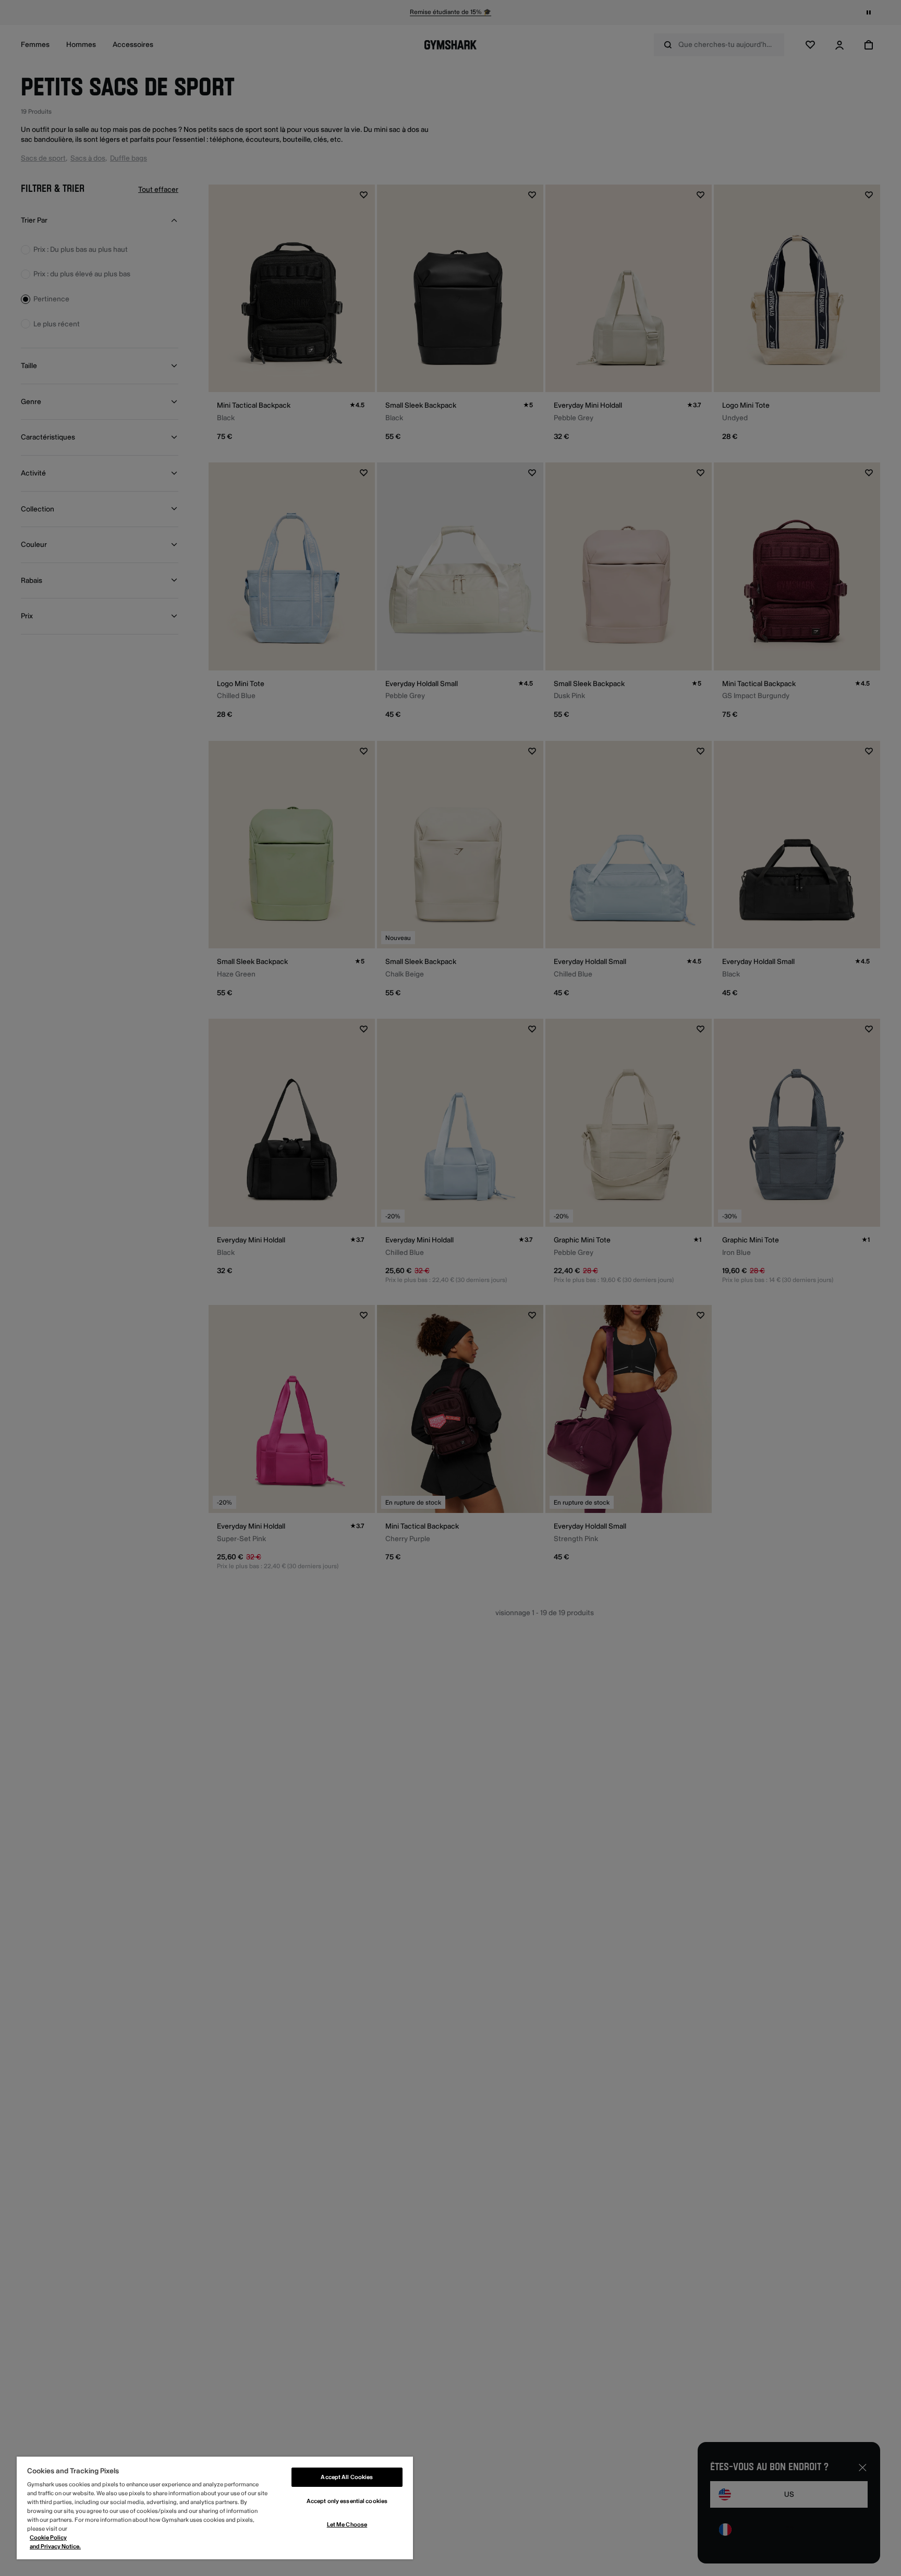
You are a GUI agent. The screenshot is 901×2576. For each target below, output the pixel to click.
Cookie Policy (48, 2538)
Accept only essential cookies (347, 2501)
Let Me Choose (347, 2525)
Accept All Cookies (347, 2477)
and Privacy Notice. (55, 2547)
